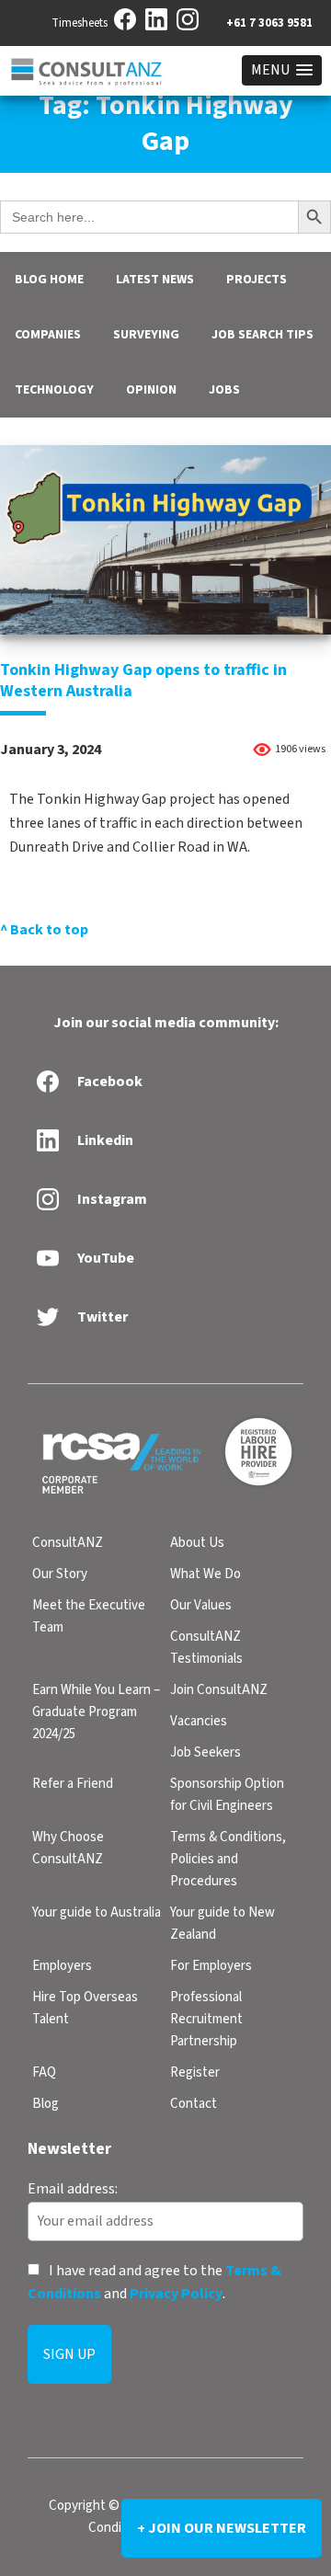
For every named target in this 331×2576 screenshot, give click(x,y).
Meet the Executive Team (89, 1616)
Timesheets (80, 23)
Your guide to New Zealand (223, 1923)
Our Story (60, 1574)
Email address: (73, 2189)
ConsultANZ (68, 1543)
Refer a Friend (73, 1784)
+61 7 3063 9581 (269, 23)
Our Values (201, 1605)
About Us (197, 1543)
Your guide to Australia (97, 1912)
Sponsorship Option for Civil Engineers (227, 1795)
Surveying (146, 335)
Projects (257, 280)
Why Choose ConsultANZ (68, 1848)
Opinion (151, 390)
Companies (48, 335)
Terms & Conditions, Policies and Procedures (228, 1859)
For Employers (211, 1966)
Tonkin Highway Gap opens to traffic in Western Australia (143, 681)
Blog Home (49, 280)
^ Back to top (44, 930)
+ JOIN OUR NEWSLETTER (222, 2528)
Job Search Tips (263, 335)
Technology (54, 390)
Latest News (155, 280)
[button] (282, 70)
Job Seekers (205, 1752)
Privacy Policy (176, 2294)
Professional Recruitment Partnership (206, 2019)
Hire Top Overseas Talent (85, 2008)
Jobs (224, 390)
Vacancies (199, 1721)
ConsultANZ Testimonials (206, 1648)
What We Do (205, 1574)
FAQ (44, 2072)
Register (195, 2072)
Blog (46, 2104)
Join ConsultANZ (219, 1690)
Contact (194, 2104)
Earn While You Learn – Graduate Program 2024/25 (96, 1712)
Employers (62, 1966)
